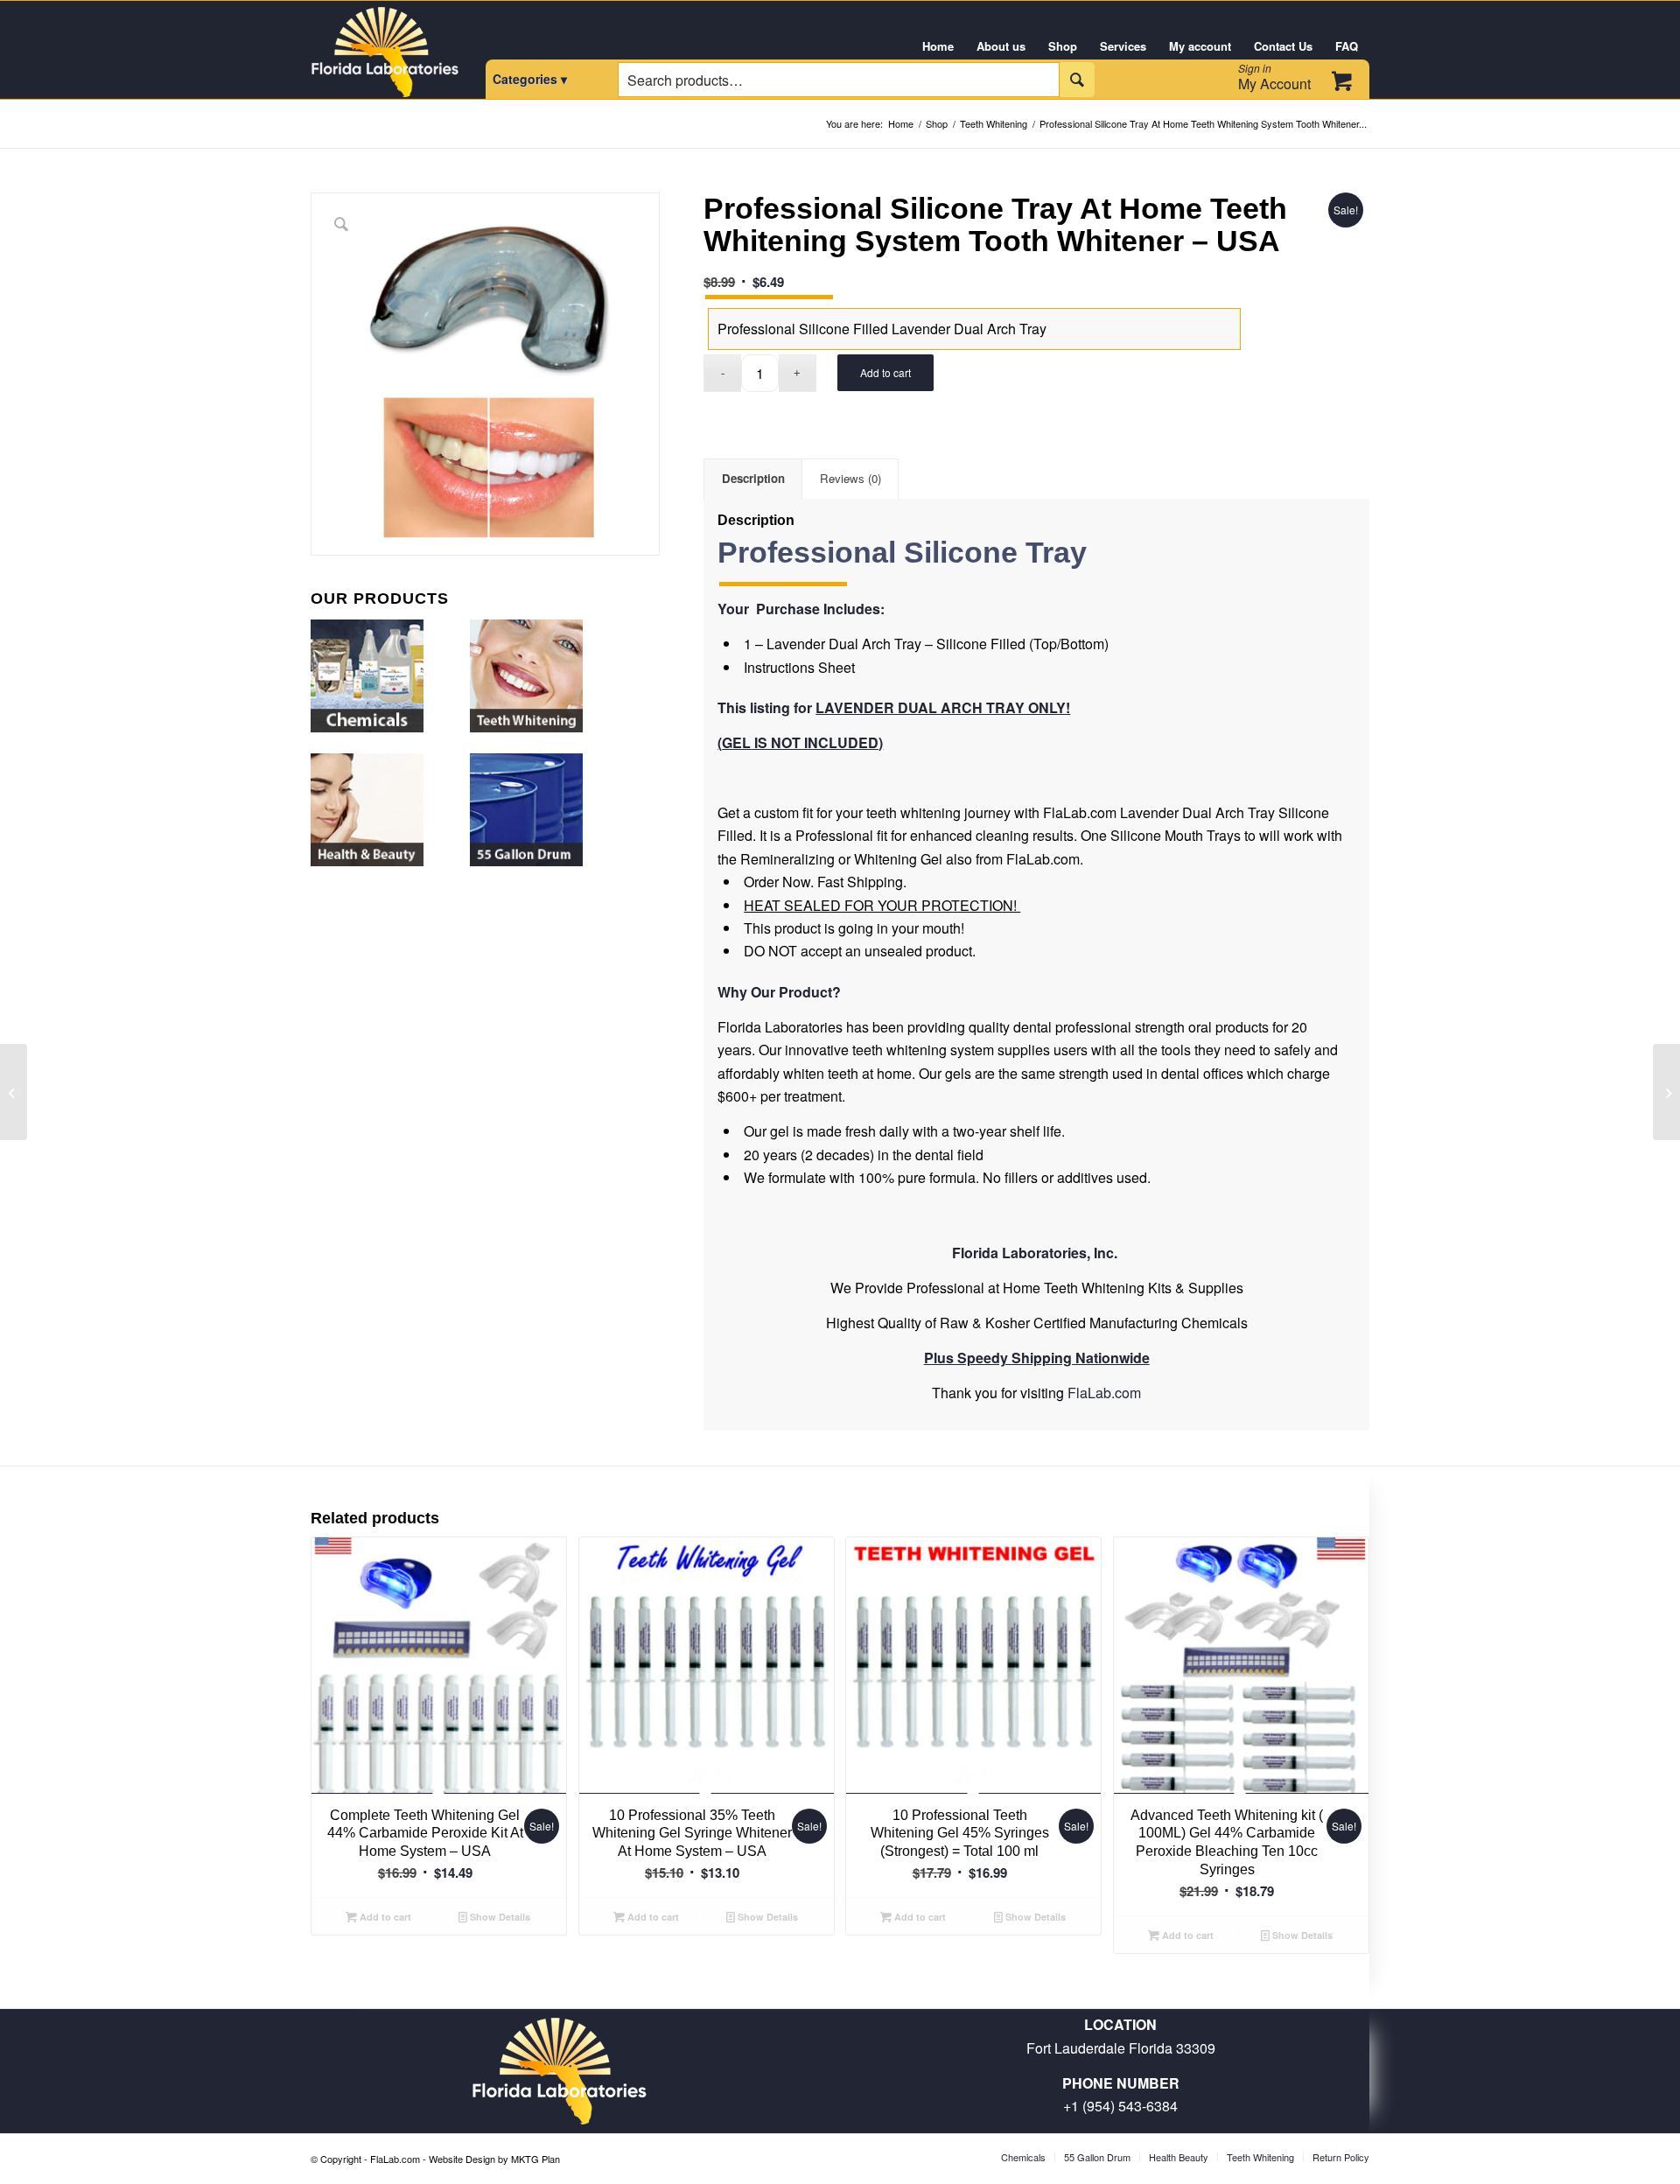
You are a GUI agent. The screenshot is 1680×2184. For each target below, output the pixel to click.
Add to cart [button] (384, 1917)
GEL (736, 742)
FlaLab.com (1104, 1393)
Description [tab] (753, 478)
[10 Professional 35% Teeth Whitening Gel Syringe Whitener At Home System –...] (14, 1092)
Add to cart (885, 372)
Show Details (499, 1917)
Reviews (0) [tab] (850, 478)
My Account (1274, 77)
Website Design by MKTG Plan (494, 2159)
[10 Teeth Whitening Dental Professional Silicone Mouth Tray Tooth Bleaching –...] (1666, 1092)
